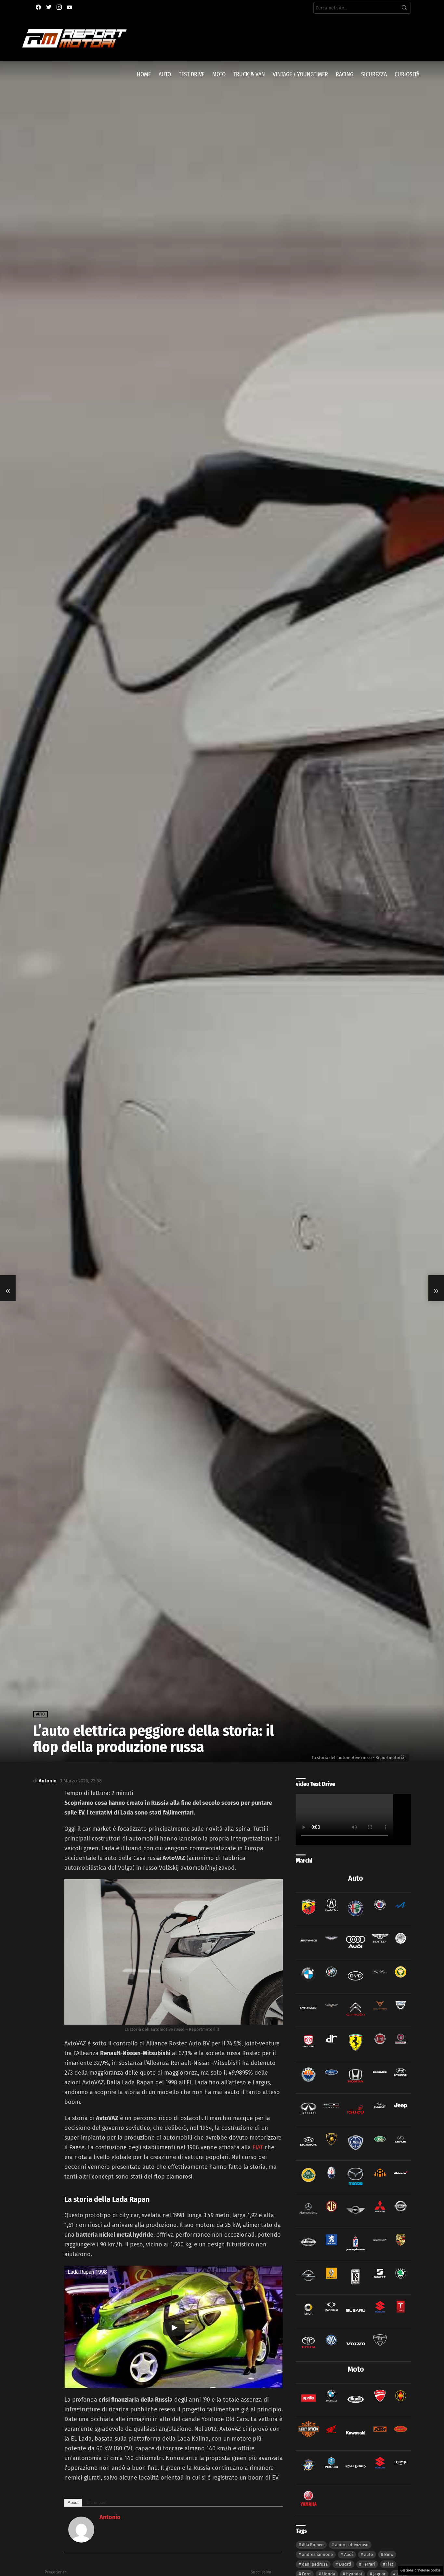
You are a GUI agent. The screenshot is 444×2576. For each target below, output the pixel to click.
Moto (219, 74)
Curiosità (407, 74)
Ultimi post (97, 2502)
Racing (345, 74)
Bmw (389, 2554)
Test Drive (192, 74)
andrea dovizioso (352, 2545)
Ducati (345, 2564)
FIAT (258, 2147)
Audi (349, 2554)
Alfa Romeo (313, 2545)
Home (144, 74)
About (73, 2502)
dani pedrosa (315, 2564)
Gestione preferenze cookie (420, 2570)
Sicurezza (374, 74)
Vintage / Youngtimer (300, 74)
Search (404, 9)
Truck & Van (249, 74)
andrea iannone (317, 2554)
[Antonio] (81, 2541)
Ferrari (369, 2564)
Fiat (390, 2564)
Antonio (110, 2517)
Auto (165, 74)
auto (369, 2554)
